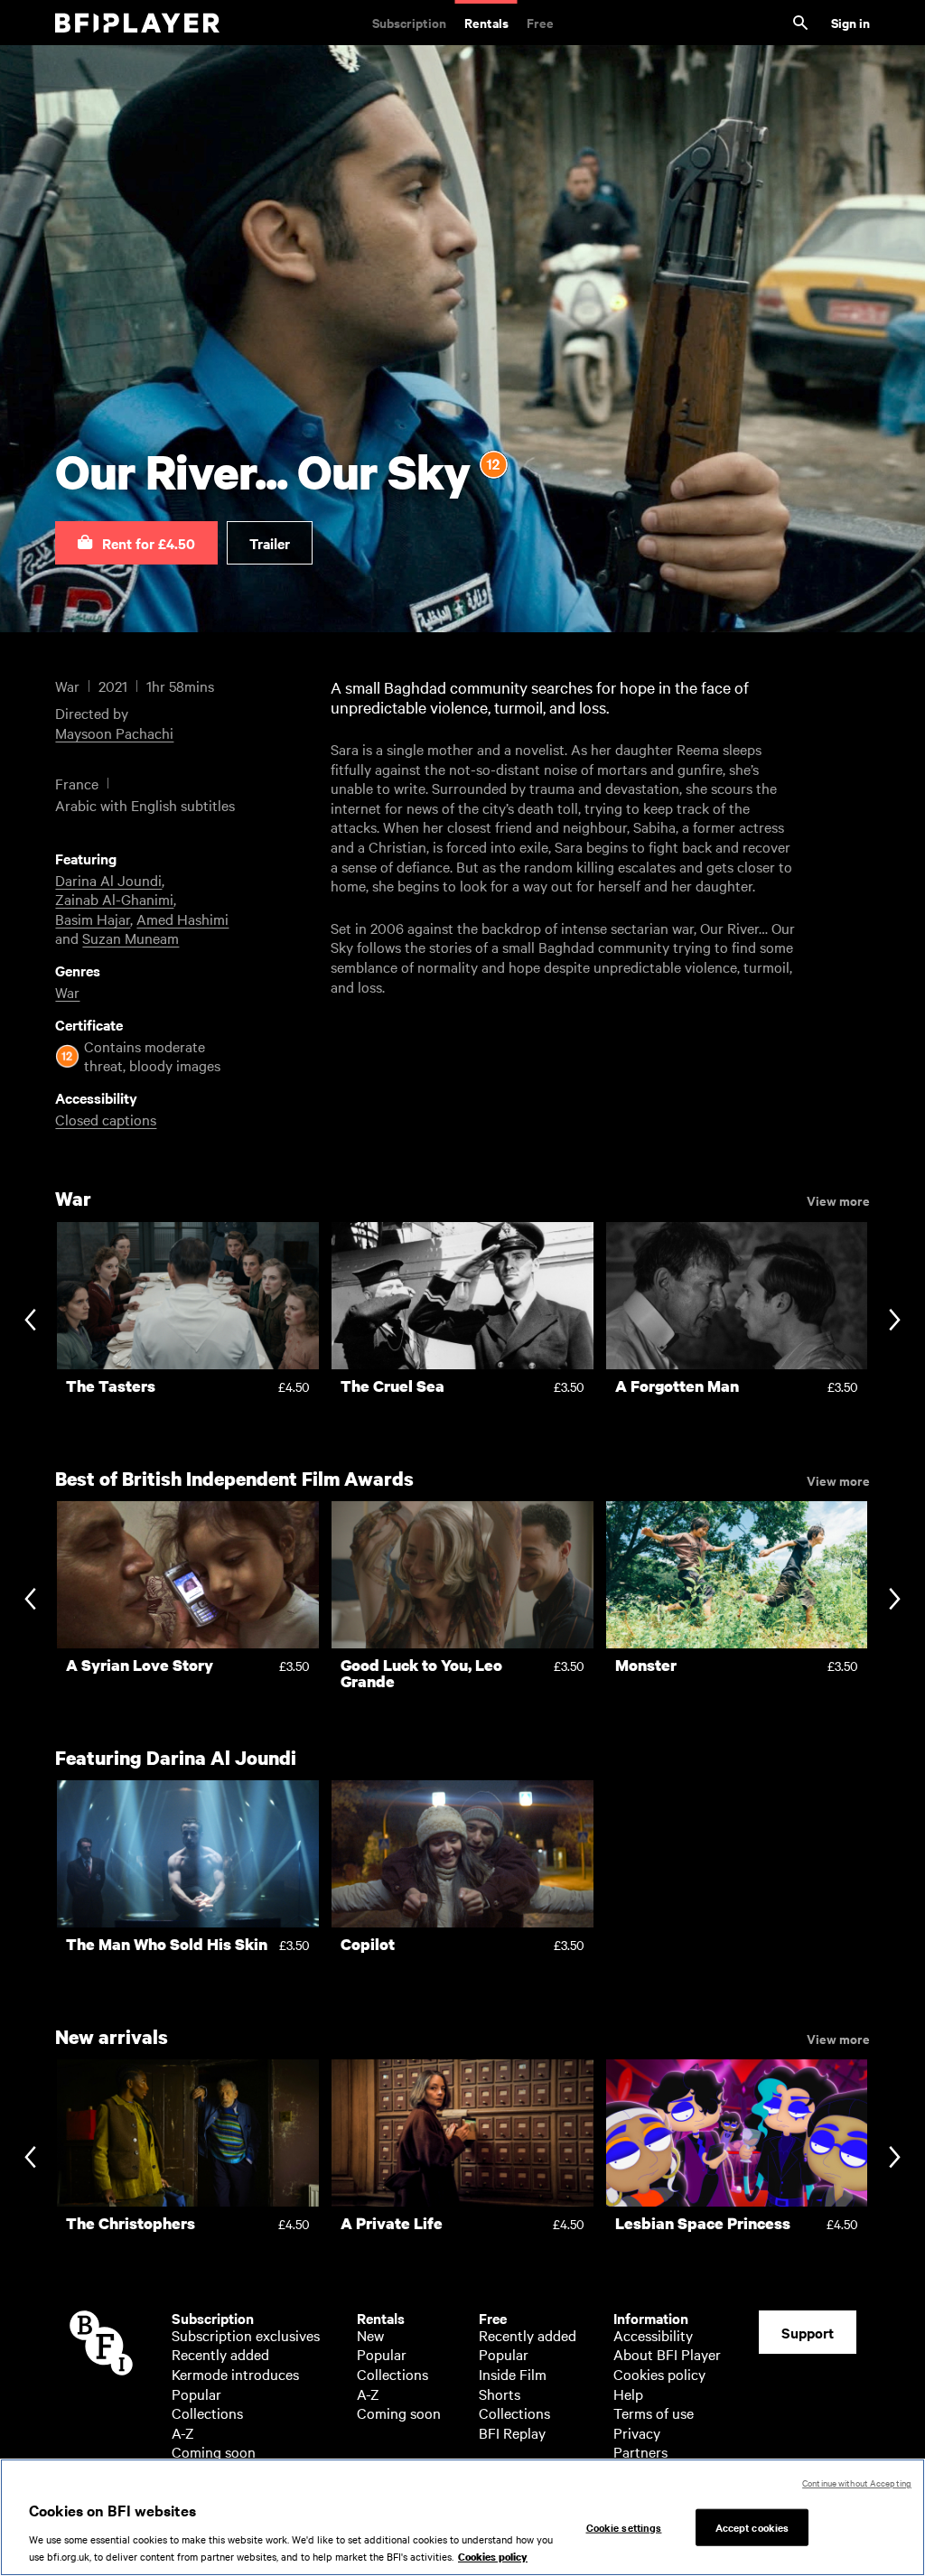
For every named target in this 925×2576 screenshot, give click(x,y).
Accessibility (653, 2335)
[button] (136, 543)
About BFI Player (667, 2354)
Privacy (637, 2432)
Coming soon (214, 2451)
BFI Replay (512, 2432)
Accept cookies (752, 2526)
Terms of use (654, 2413)
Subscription (409, 22)
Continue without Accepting (857, 2483)
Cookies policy (659, 2374)
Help (628, 2394)
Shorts (500, 2394)
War (67, 992)
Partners (640, 2451)
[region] (462, 2517)
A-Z (183, 2432)
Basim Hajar (93, 919)
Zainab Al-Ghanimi (114, 899)
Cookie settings (624, 2526)
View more (838, 1199)
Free (540, 22)
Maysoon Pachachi (114, 733)
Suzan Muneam (131, 938)
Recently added (220, 2354)
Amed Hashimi (182, 919)
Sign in (850, 22)
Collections (207, 2413)
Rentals (486, 22)
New (370, 2335)
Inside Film (513, 2374)
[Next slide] (895, 1321)
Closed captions (106, 1119)
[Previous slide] (30, 1321)
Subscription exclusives (246, 2335)
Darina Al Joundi (108, 880)
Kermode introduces (235, 2374)
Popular (196, 2394)
